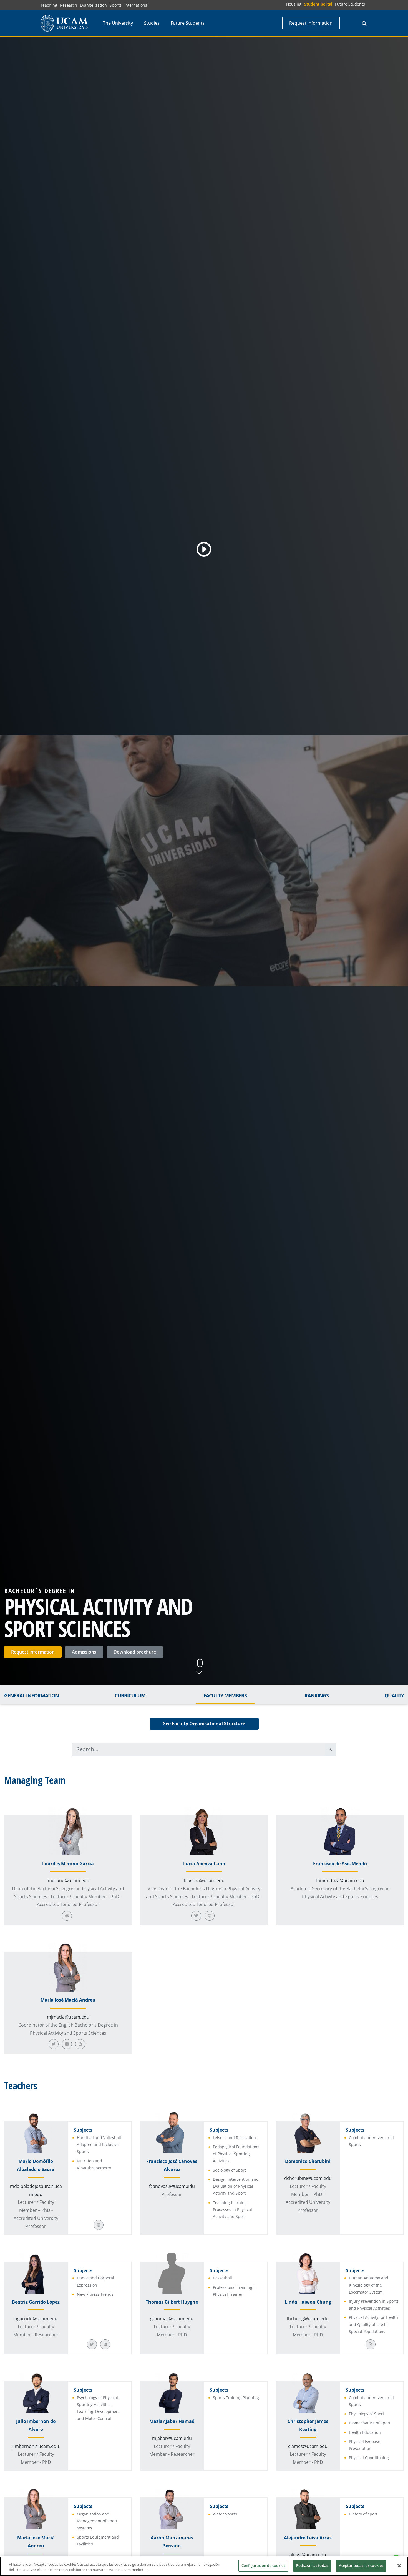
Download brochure (135, 1652)
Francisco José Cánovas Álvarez (172, 2165)
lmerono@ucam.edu (68, 1880)
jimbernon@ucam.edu (36, 2446)
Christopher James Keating (308, 2425)
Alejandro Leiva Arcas (308, 2538)
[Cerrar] (399, 2565)
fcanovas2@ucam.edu (172, 2186)
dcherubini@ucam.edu (308, 2178)
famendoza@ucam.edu (340, 1880)
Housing (294, 4)
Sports (116, 5)
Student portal (318, 4)
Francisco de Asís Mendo (340, 1864)
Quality (394, 1695)
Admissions (84, 1652)
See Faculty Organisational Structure (204, 1724)
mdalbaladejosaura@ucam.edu (36, 2190)
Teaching (49, 5)
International (136, 5)
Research (69, 5)
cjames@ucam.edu (308, 2446)
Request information (33, 1652)
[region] (204, 2566)
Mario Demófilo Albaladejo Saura (36, 2165)
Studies (152, 23)
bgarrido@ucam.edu (36, 2319)
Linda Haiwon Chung (308, 2302)
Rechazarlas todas (312, 2565)
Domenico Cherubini (308, 2161)
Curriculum (130, 1695)
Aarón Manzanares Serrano (172, 2542)
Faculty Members (225, 1695)
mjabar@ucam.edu (172, 2438)
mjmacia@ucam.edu (68, 2017)
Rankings (317, 1695)
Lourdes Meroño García (68, 1864)
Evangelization (93, 5)
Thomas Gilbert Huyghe (172, 2302)
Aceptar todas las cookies (361, 2565)
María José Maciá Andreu (68, 2000)
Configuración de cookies (263, 2565)
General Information (32, 1695)
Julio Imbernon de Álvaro (36, 2425)
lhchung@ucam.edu (308, 2319)
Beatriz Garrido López (36, 2302)
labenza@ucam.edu (204, 1880)
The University (118, 23)
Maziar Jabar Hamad (172, 2421)
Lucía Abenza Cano (204, 1864)
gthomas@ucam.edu (172, 2319)
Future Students (350, 4)
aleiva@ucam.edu (308, 2555)
